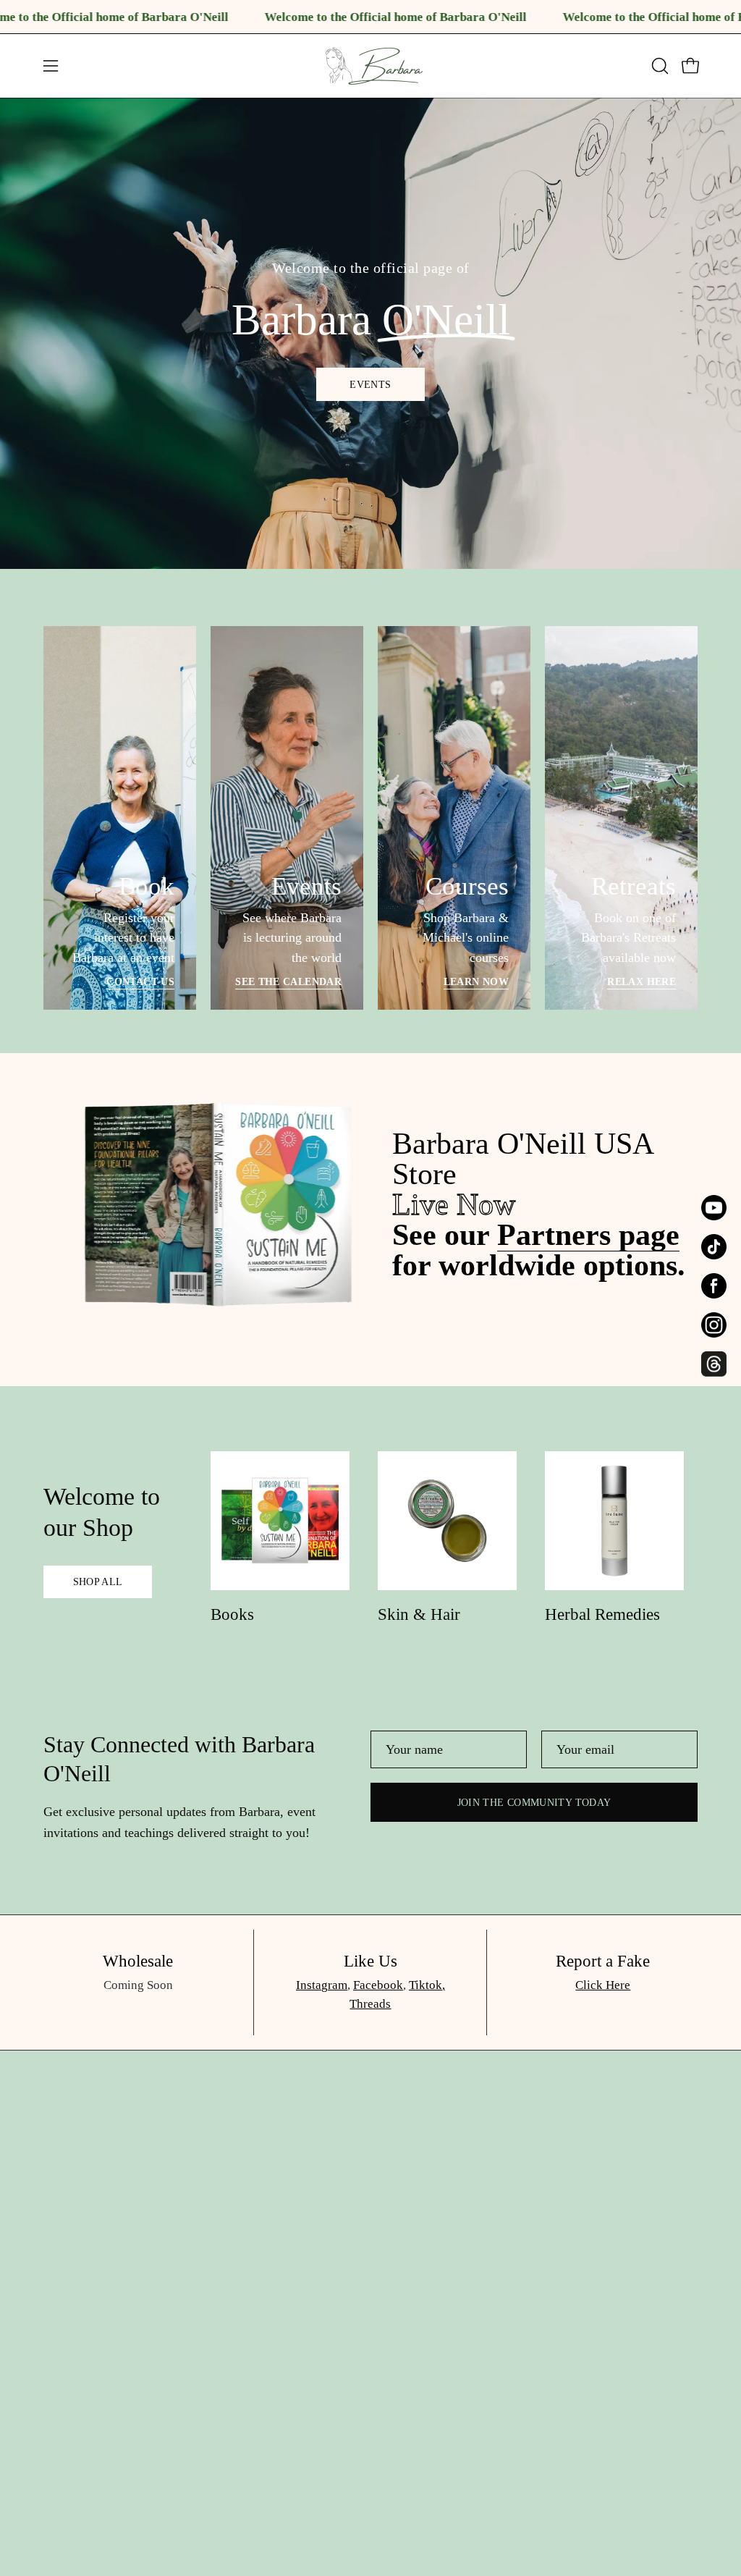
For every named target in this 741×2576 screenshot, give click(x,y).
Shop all (98, 1582)
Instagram (322, 1985)
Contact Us (140, 981)
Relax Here (642, 981)
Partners (202, 2425)
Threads (370, 2004)
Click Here (603, 1985)
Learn (195, 2370)
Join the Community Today (534, 1802)
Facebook (378, 1985)
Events (370, 384)
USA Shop (208, 2267)
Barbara (201, 2239)
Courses (201, 2398)
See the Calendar (288, 981)
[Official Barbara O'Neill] (370, 66)
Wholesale (208, 2480)
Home (196, 2212)
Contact (200, 2453)
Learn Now (476, 981)
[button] (659, 66)
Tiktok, (427, 1985)
